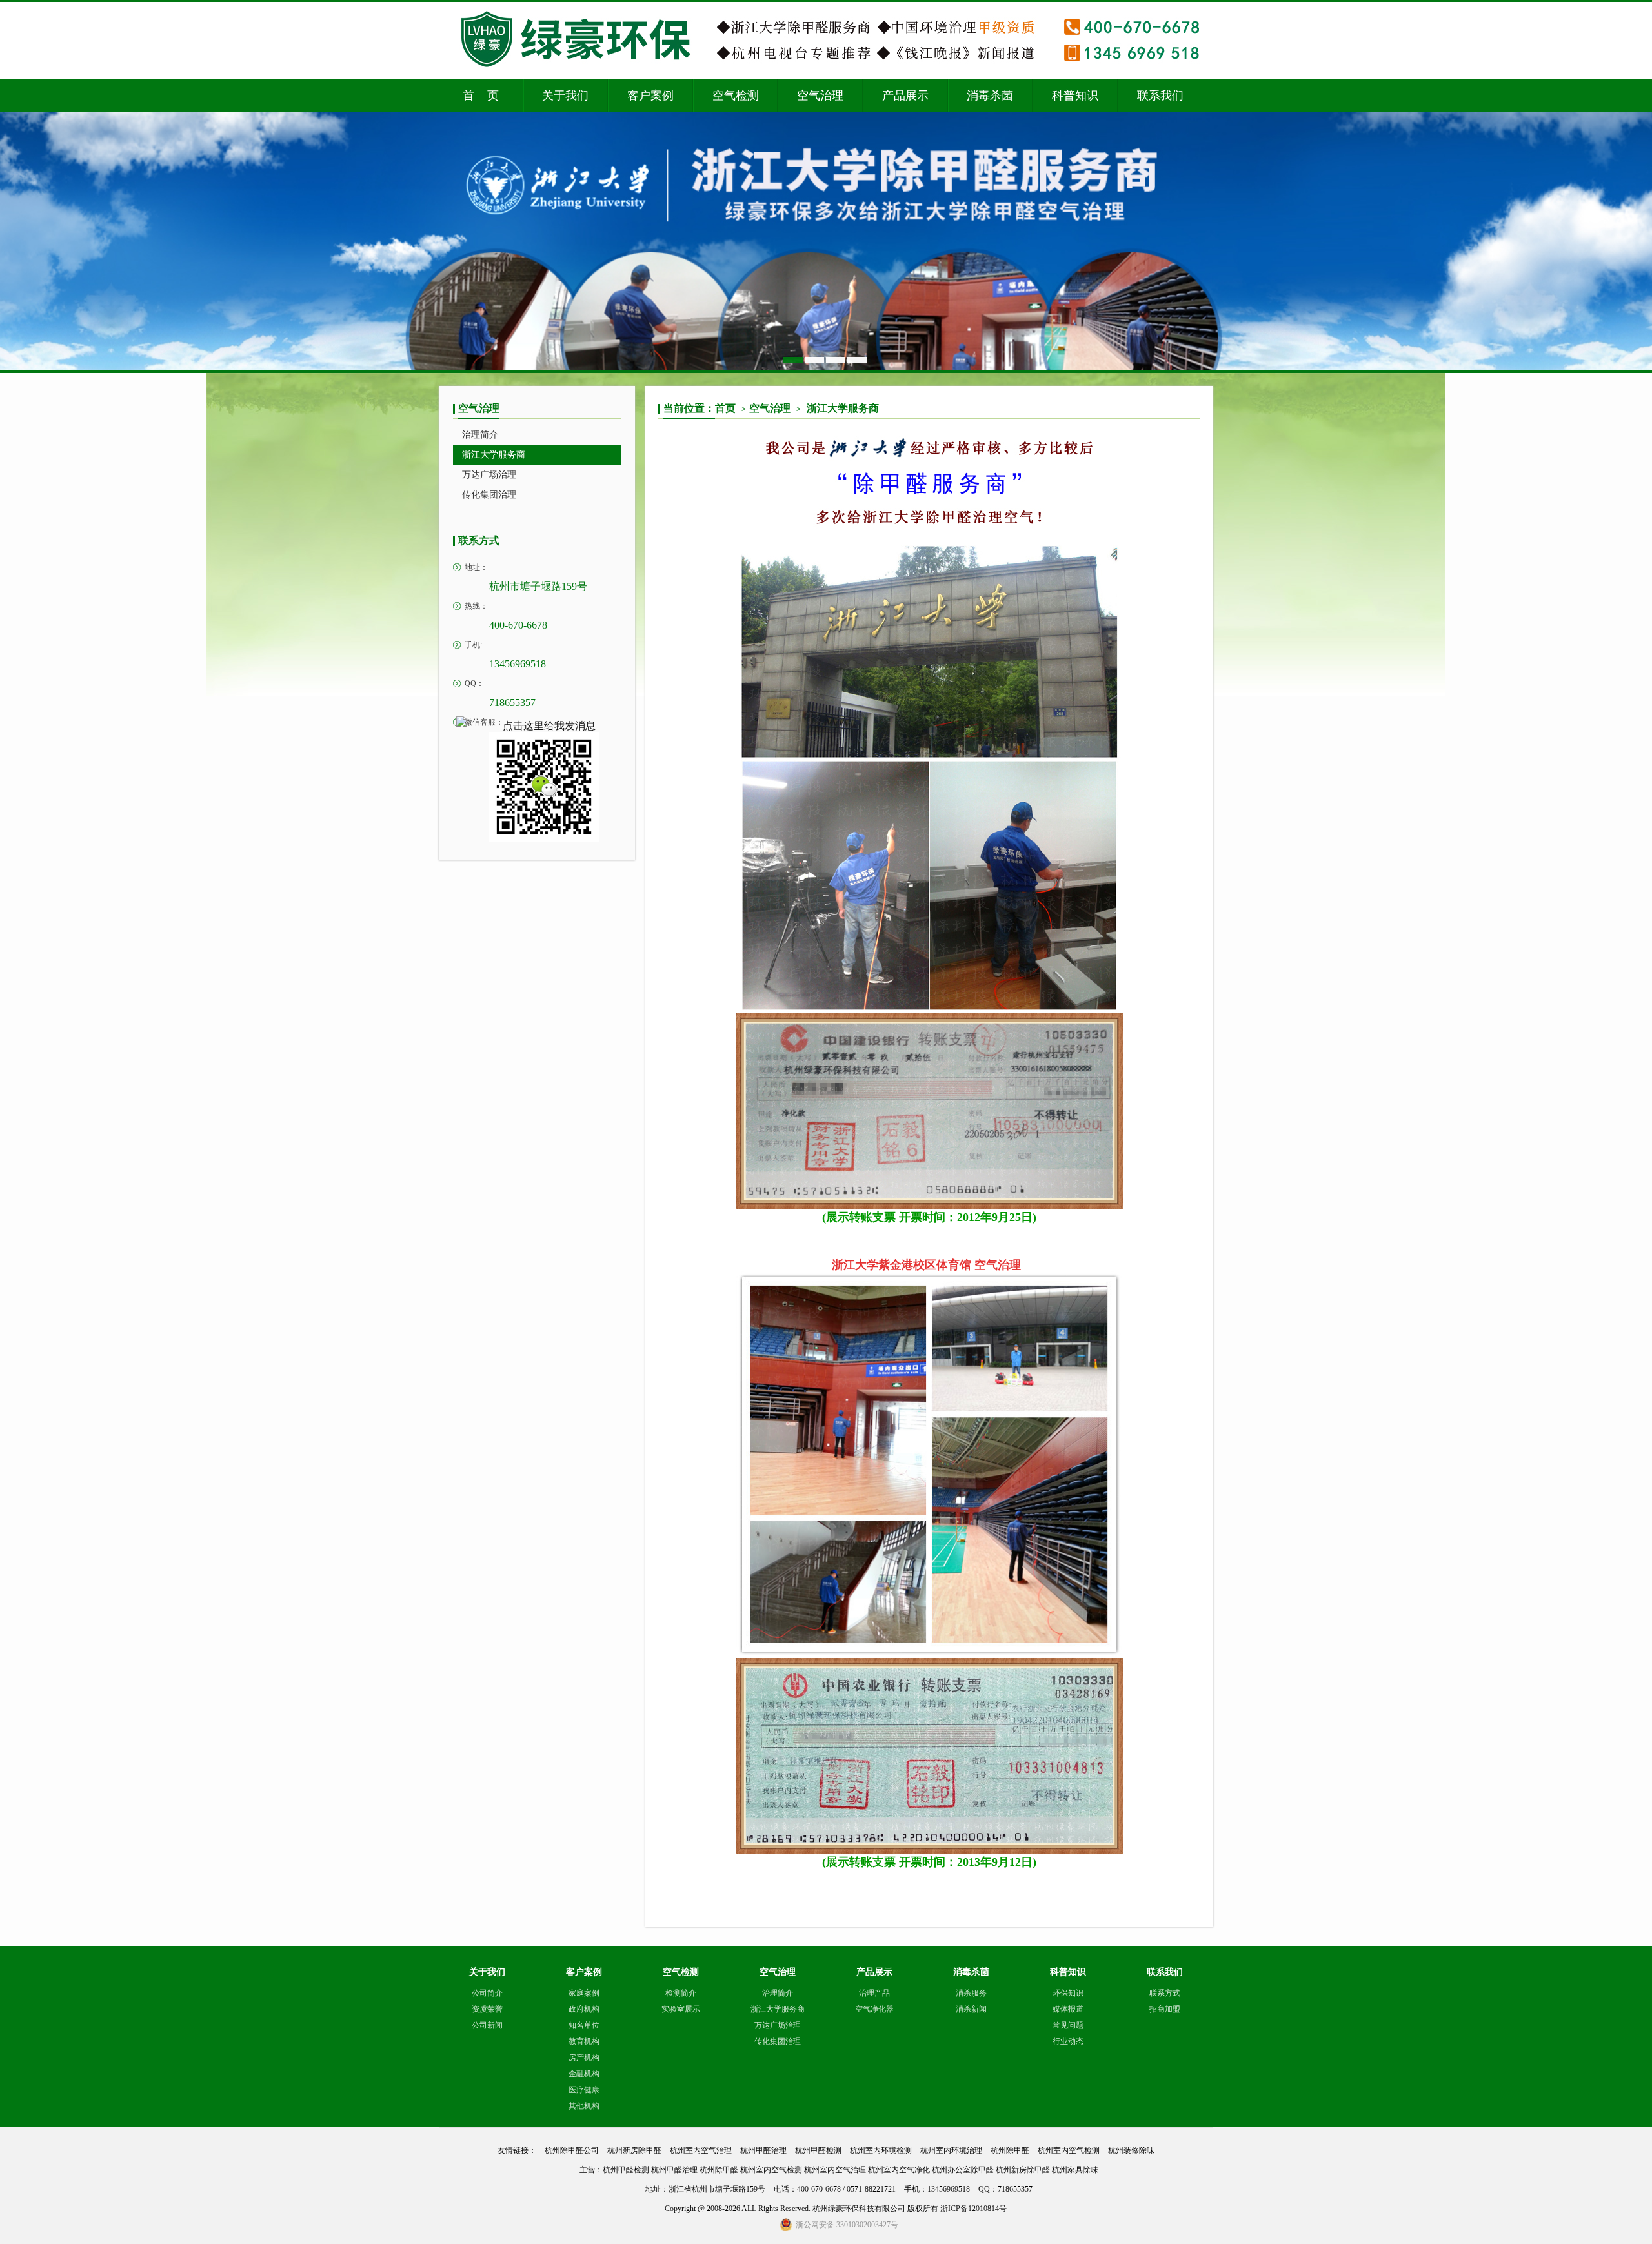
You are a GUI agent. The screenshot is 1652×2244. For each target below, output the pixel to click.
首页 (730, 408)
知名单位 (584, 2025)
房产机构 (584, 2057)
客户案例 (650, 96)
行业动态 (1068, 2041)
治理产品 (874, 1993)
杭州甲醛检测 (818, 2150)
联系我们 (1160, 96)
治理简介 (778, 1993)
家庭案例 (584, 1993)
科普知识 (1075, 96)
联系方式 (1165, 1993)
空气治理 (820, 96)
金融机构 (584, 2074)
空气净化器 (874, 2009)
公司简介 (487, 1993)
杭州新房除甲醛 (634, 2150)
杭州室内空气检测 (1069, 2150)
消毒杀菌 (990, 96)
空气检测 (736, 96)
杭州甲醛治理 (763, 2150)
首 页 (481, 96)
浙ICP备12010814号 (973, 2209)
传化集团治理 (778, 2041)
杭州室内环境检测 (881, 2150)
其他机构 (584, 2106)
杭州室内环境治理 (951, 2150)
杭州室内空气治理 (701, 2150)
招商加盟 (1165, 2009)
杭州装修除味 (1131, 2150)
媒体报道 (1068, 2009)
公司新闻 (487, 2025)
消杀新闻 (971, 2009)
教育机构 (584, 2041)
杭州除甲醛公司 (572, 2150)
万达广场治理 (778, 2025)
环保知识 (1068, 1993)
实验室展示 (681, 2009)
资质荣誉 (487, 2009)
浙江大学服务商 (843, 408)
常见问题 (1068, 2025)
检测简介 (681, 1993)
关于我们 (565, 96)
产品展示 (905, 96)
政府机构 (584, 2009)
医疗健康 (584, 2090)
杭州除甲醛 (1010, 2150)
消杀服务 (971, 1993)
